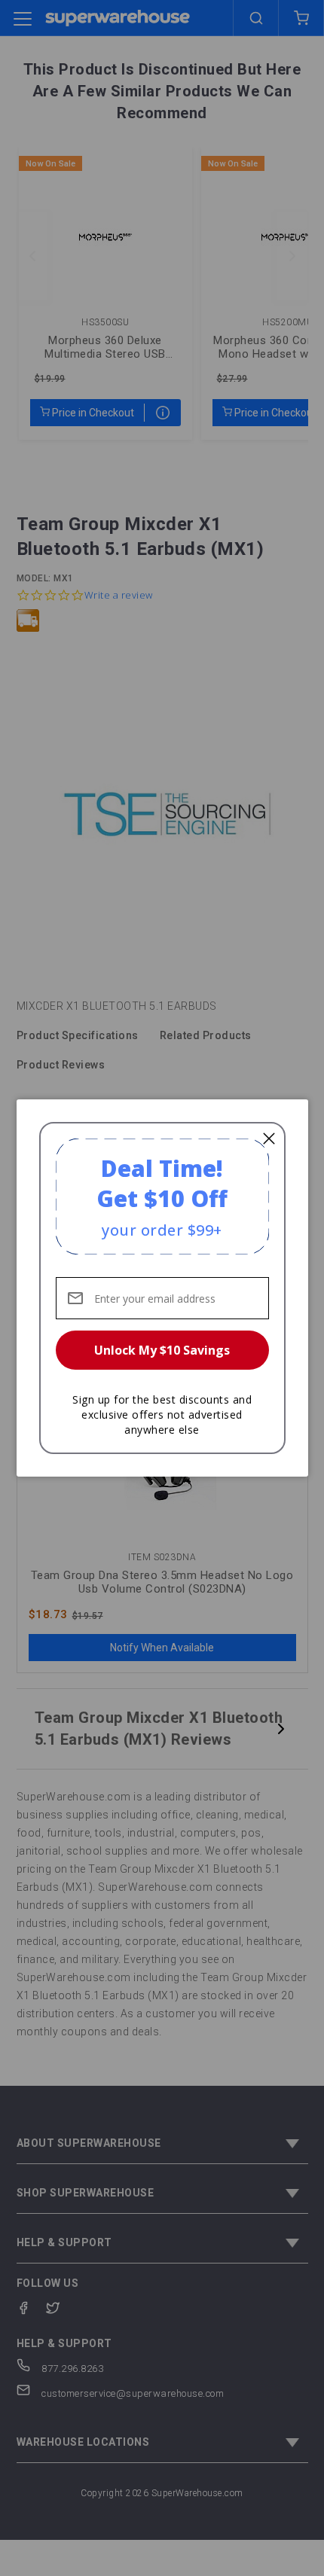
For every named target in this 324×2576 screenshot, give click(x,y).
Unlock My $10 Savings (162, 1350)
